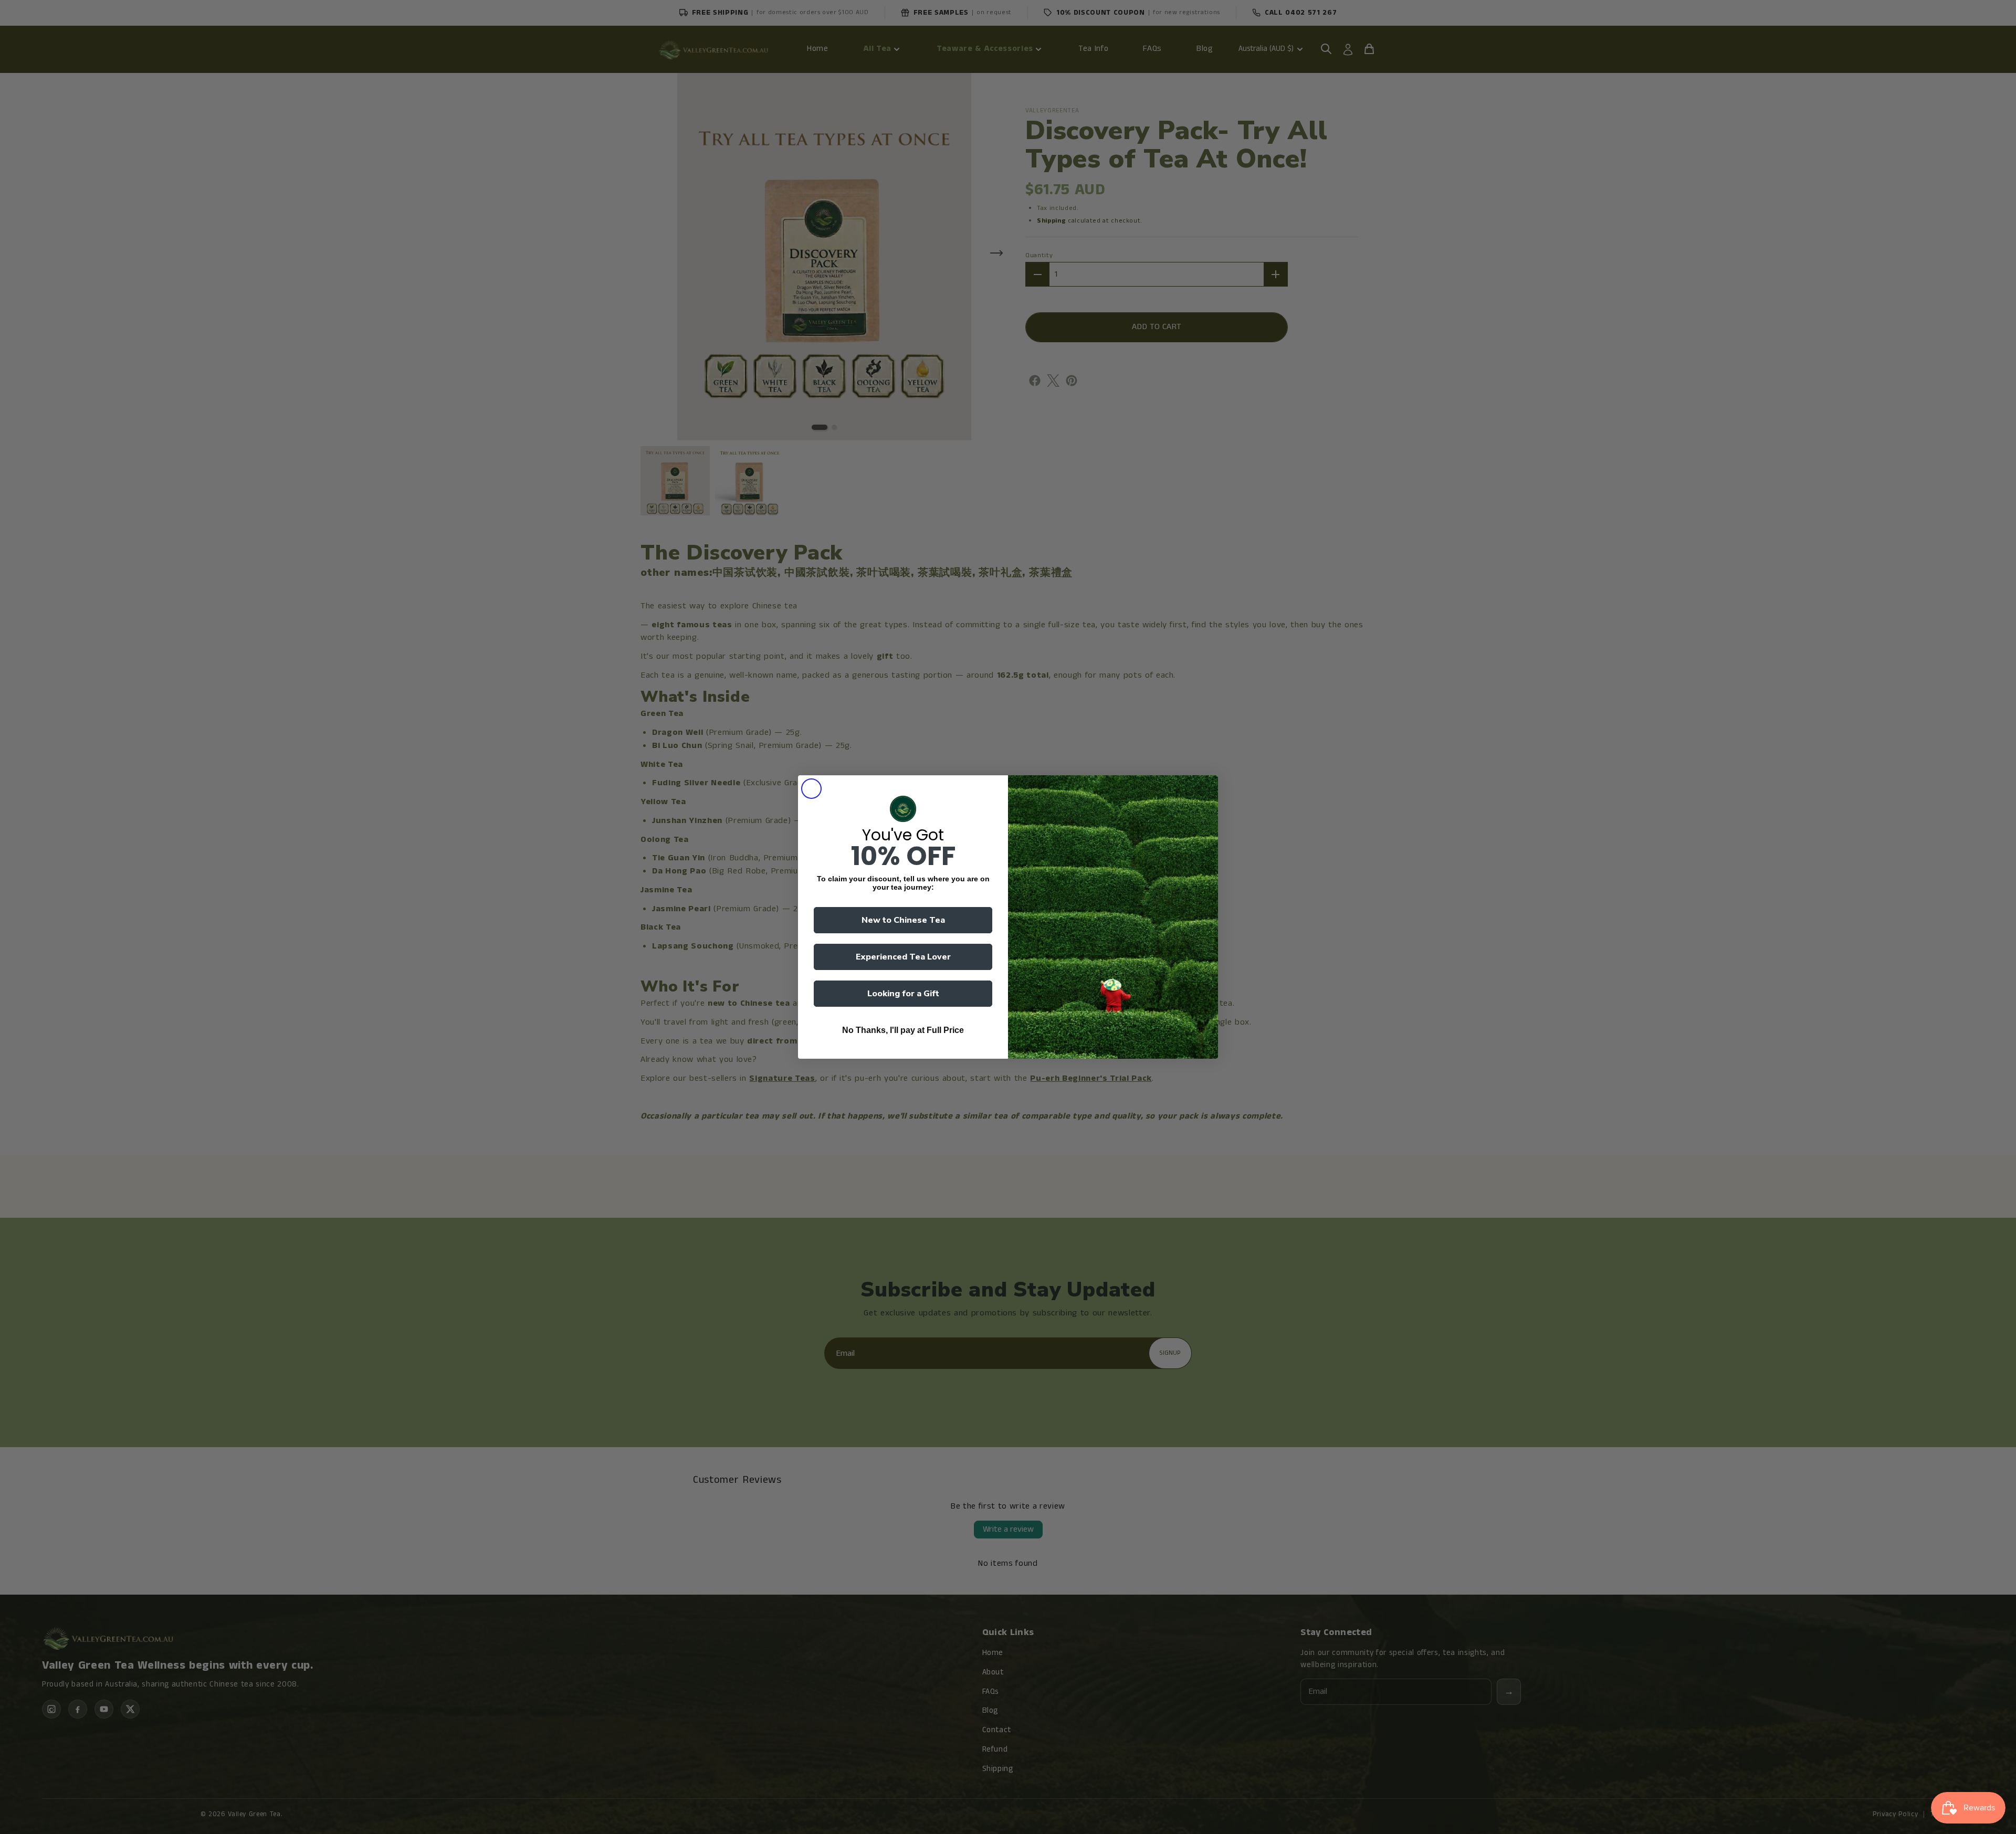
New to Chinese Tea (903, 920)
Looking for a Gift (903, 994)
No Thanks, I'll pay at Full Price (903, 1030)
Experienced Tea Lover (903, 957)
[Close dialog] (811, 789)
